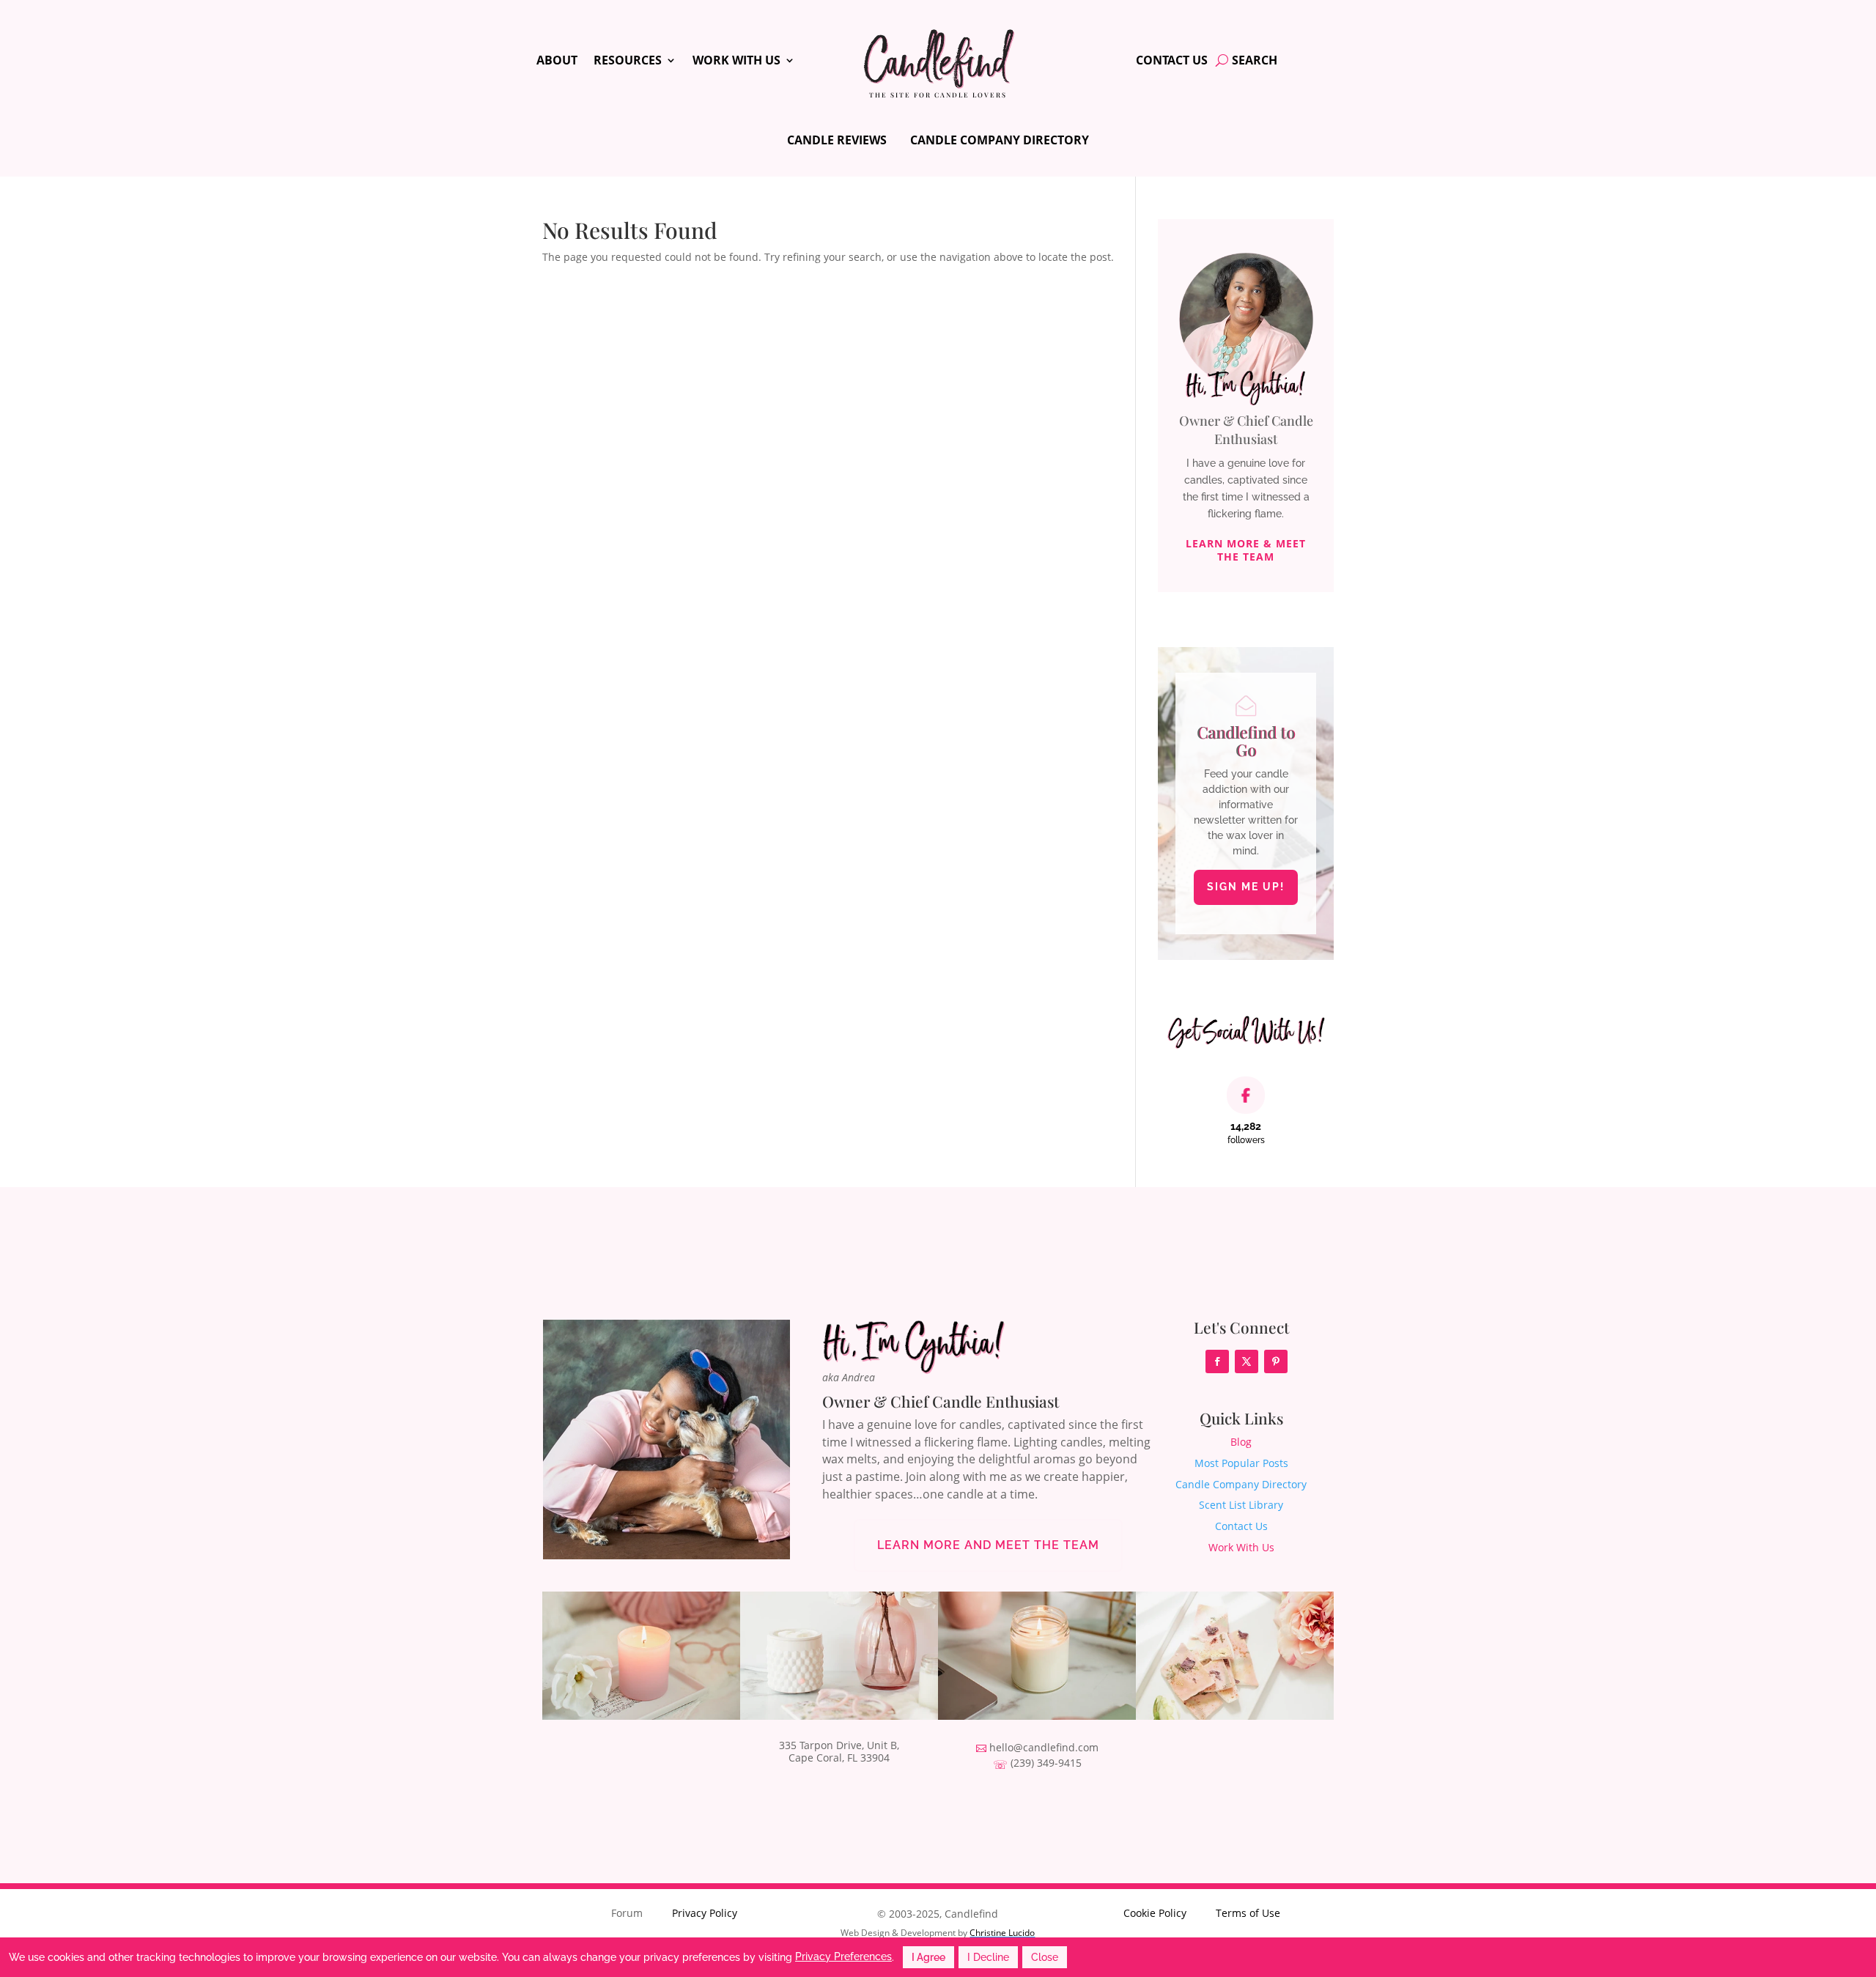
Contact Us (1172, 62)
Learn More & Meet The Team (1246, 550)
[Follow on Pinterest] (1276, 1361)
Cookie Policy (1155, 1913)
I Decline (988, 1957)
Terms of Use (1248, 1913)
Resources (628, 62)
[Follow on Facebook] (1217, 1361)
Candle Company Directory (1000, 140)
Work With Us (736, 62)
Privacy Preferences (843, 1956)
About (557, 62)
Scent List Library (1241, 1505)
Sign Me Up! (1246, 887)
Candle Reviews (837, 140)
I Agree (928, 1957)
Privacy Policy (705, 1913)
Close (1045, 1957)
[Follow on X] (1247, 1361)
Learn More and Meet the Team (988, 1545)
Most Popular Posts (1241, 1463)
